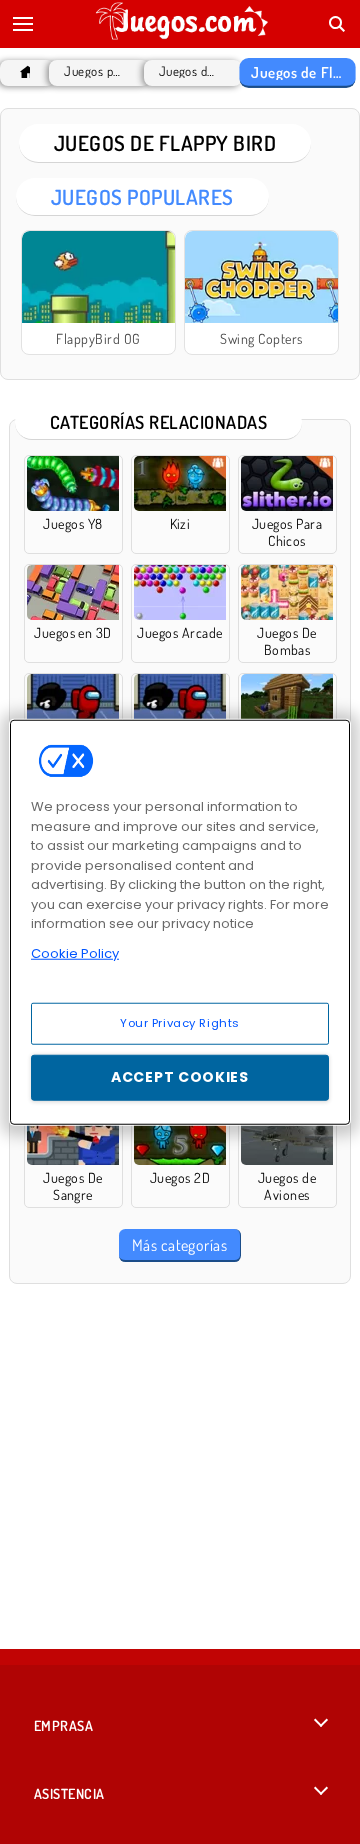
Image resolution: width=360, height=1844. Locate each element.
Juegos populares (94, 71)
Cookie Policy (75, 952)
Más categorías (180, 1245)
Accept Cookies (180, 1077)
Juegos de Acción (188, 71)
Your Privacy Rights (180, 1023)
